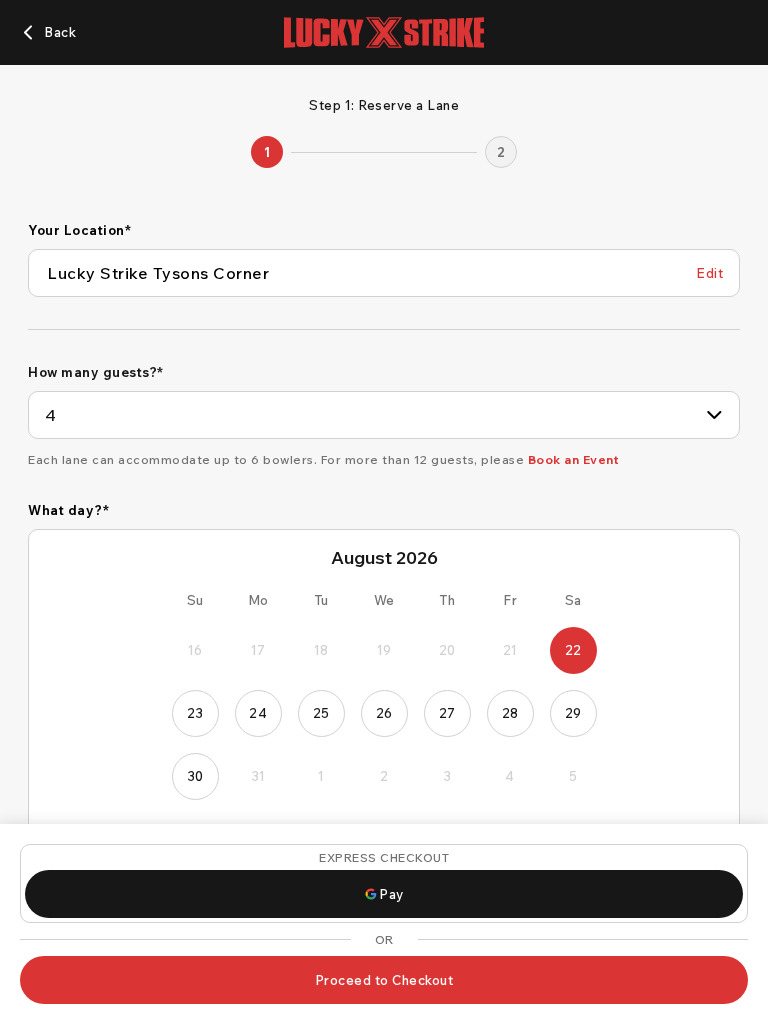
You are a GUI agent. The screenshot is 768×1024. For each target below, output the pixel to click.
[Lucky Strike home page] (384, 32)
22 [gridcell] (573, 650)
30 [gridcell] (195, 776)
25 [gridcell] (321, 713)
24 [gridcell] (258, 713)
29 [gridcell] (573, 713)
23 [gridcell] (195, 713)
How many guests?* (96, 372)
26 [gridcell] (384, 713)
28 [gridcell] (510, 713)
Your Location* (79, 230)
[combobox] (384, 415)
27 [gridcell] (447, 713)
